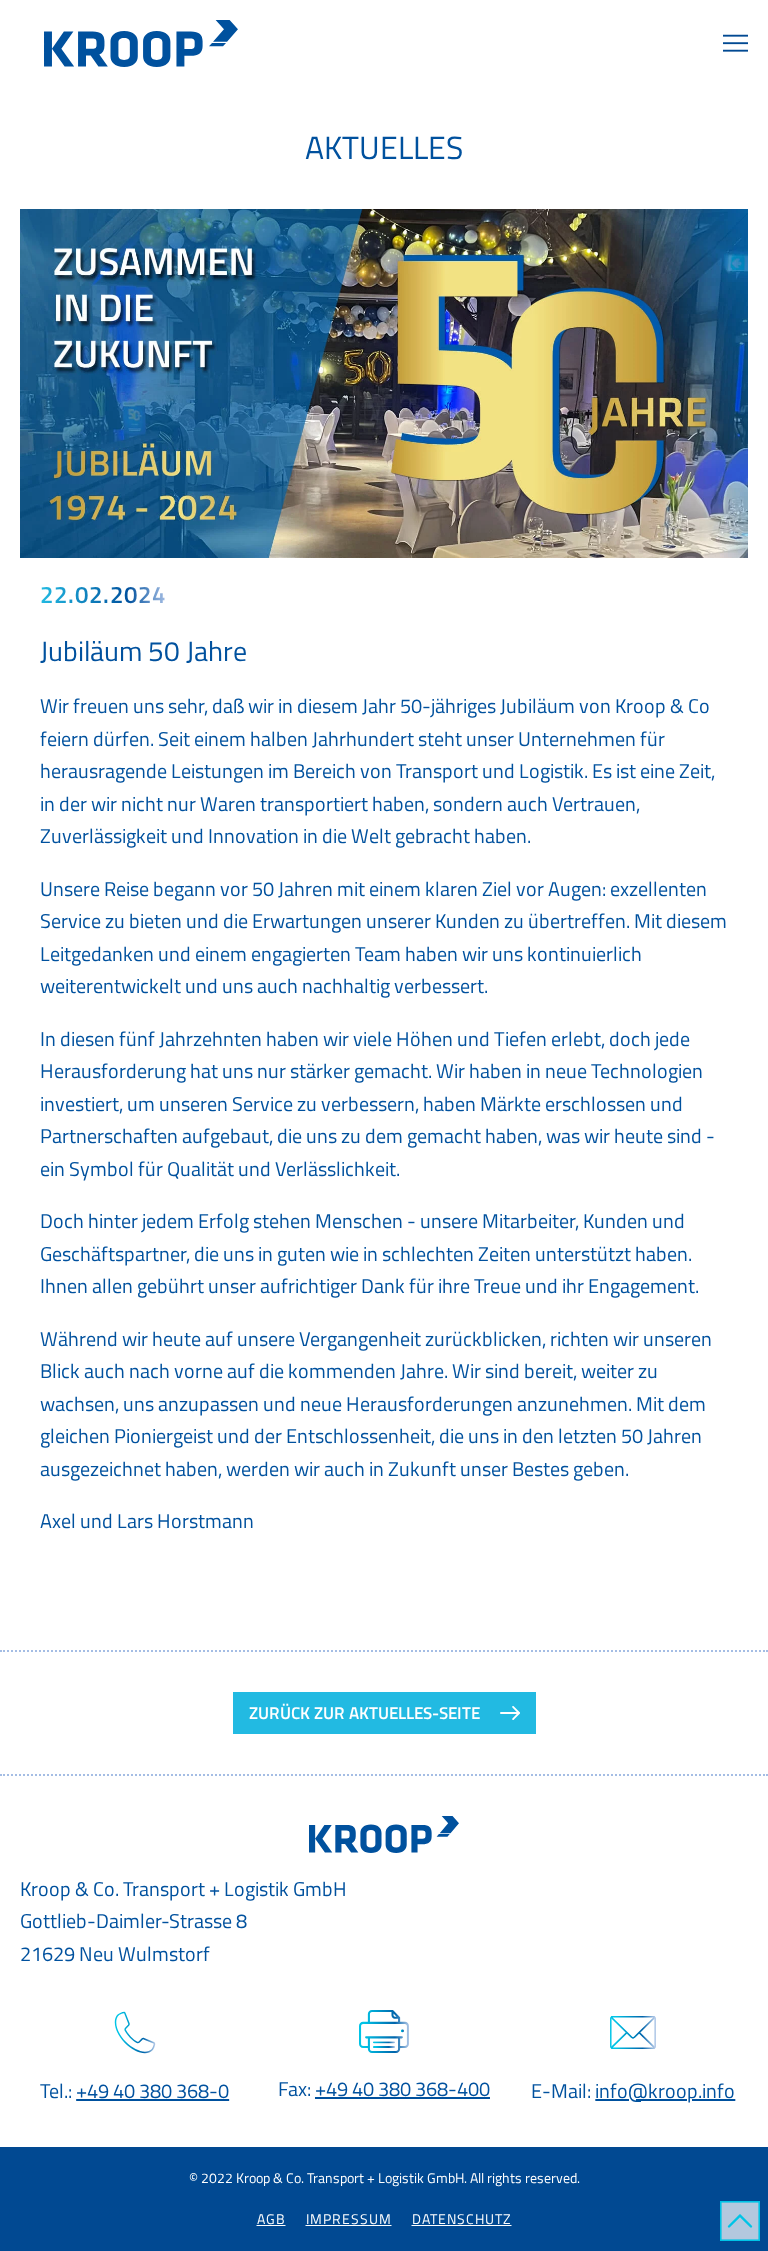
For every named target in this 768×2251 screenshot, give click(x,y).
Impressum (349, 2218)
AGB (271, 2218)
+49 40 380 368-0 (152, 2090)
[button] (735, 44)
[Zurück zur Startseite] (148, 43)
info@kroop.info (665, 2090)
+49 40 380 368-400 (402, 2088)
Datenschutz (462, 2218)
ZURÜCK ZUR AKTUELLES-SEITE (364, 1713)
